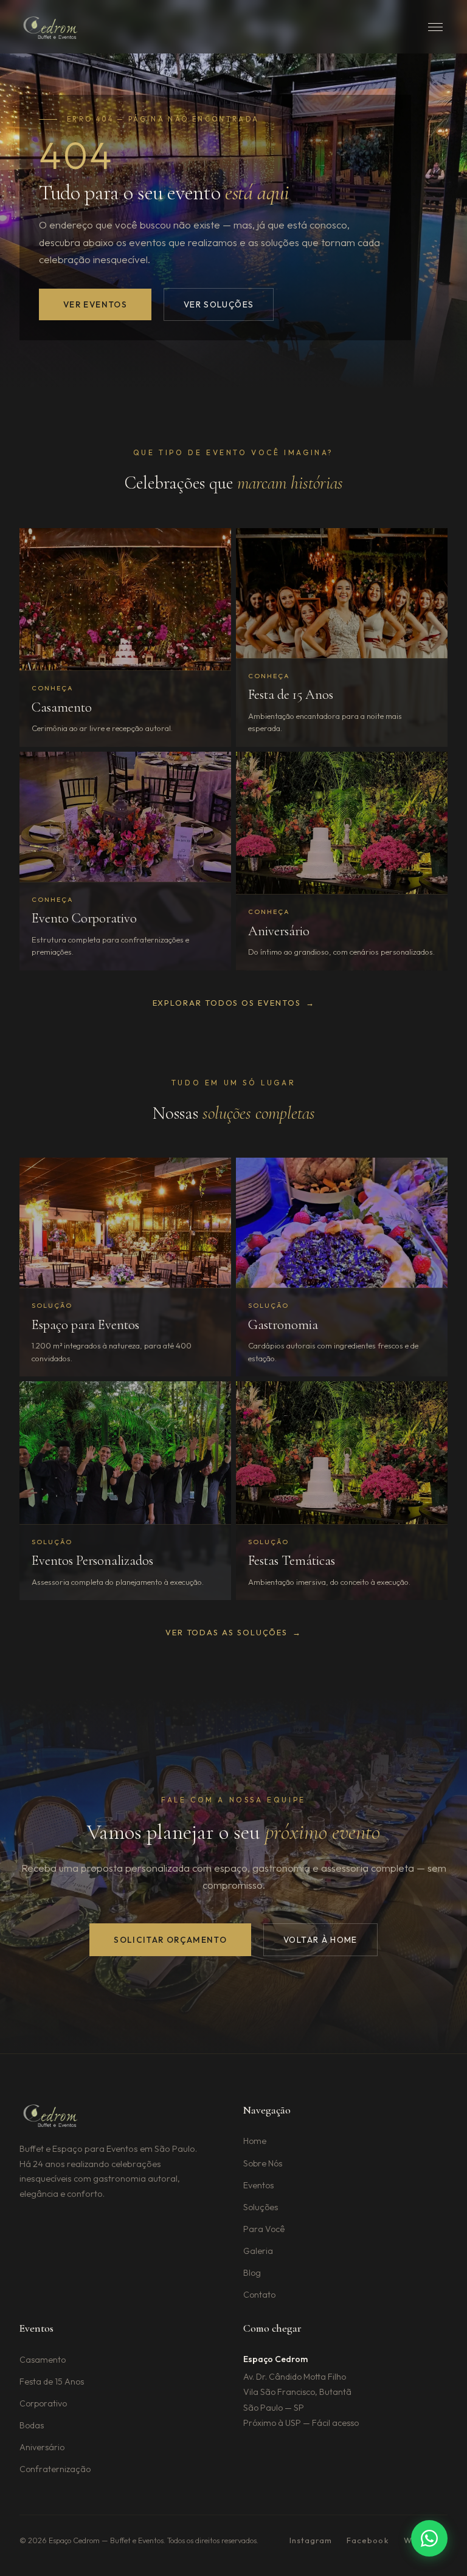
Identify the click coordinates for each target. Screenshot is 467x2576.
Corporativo (43, 2403)
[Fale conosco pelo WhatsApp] (429, 2538)
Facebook (368, 2540)
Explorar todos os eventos (234, 1003)
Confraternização (55, 2469)
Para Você (264, 2229)
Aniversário (42, 2447)
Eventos (258, 2185)
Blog (252, 2273)
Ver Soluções (219, 304)
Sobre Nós (263, 2163)
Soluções (261, 2207)
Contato (259, 2295)
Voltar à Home (320, 1940)
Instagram (311, 2540)
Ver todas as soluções (233, 1632)
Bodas (32, 2425)
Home (255, 2141)
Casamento (43, 2360)
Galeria (258, 2251)
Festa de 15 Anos (52, 2382)
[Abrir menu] (435, 27)
